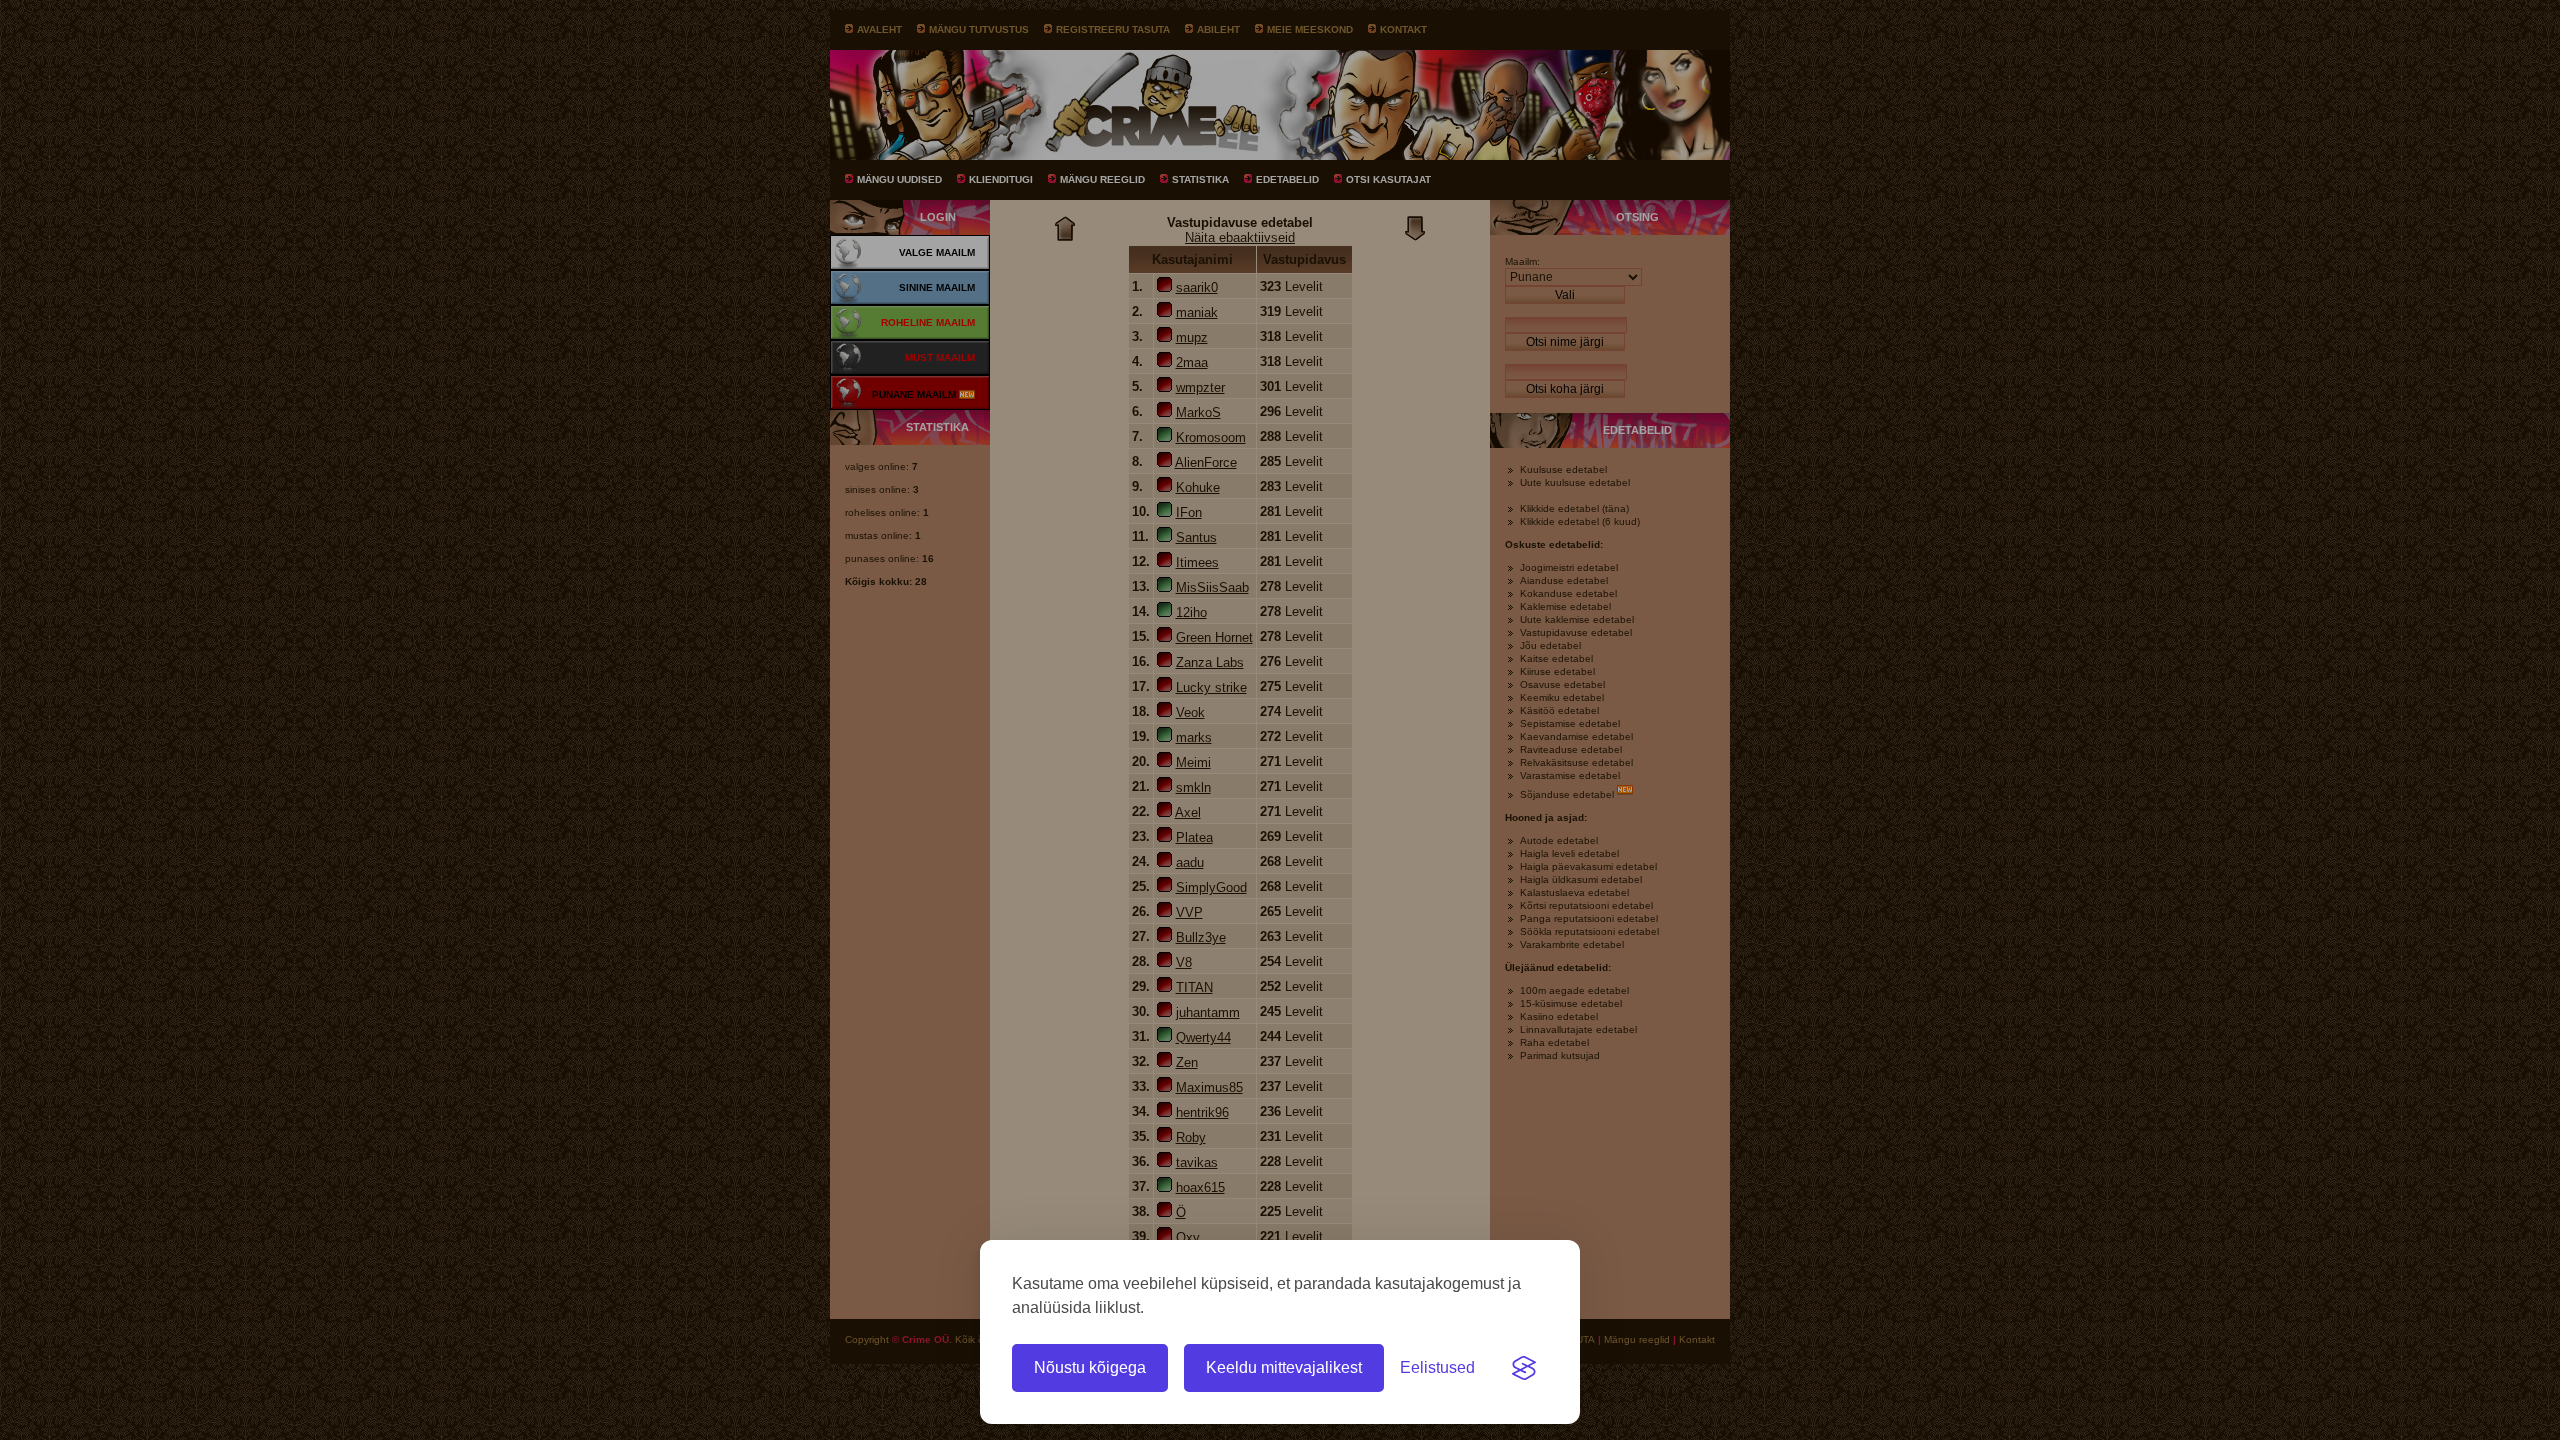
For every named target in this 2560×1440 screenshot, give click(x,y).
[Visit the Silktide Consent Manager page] (1524, 1368)
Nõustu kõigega (1090, 1367)
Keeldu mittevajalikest (1284, 1367)
